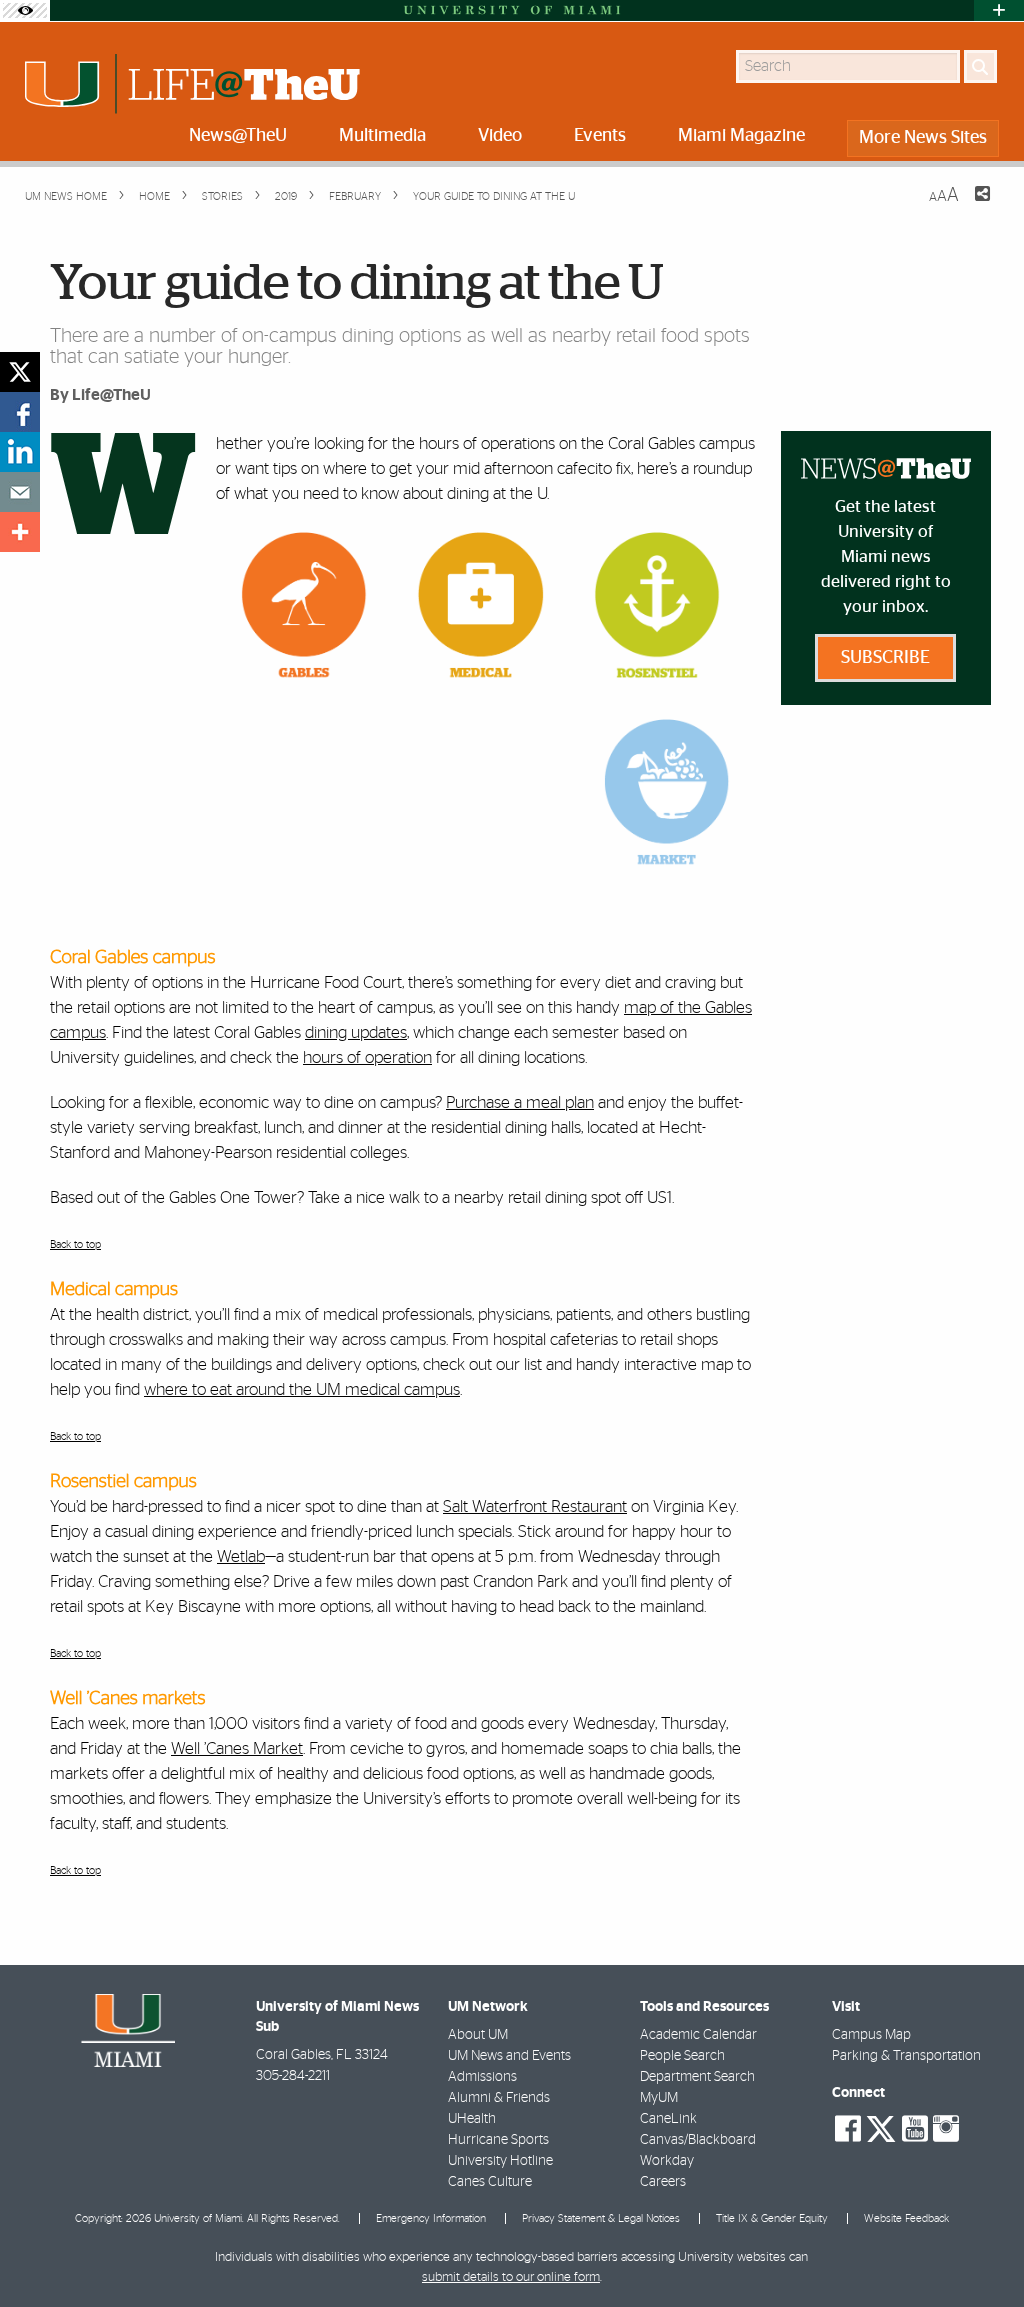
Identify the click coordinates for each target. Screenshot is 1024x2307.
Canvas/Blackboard (698, 2140)
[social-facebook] (848, 2129)
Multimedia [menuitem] (382, 136)
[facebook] (20, 412)
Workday (667, 2161)
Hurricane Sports (498, 2140)
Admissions (482, 2077)
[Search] (980, 66)
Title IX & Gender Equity (772, 2218)
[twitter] (20, 372)
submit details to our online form (511, 2277)
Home (153, 196)
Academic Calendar (698, 2035)
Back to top (75, 1244)
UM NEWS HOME (66, 196)
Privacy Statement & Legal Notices (601, 2218)
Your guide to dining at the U (494, 196)
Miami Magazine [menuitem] (741, 136)
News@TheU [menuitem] (238, 136)
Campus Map (871, 2035)
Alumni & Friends (499, 2098)
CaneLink (668, 2119)
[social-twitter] (881, 2127)
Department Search (697, 2077)
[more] (20, 532)
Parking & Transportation (906, 2056)
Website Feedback (906, 2218)
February (353, 196)
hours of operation (367, 1057)
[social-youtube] (915, 2129)
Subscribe (885, 658)
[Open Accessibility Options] (25, 10)
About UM (478, 2035)
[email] (20, 492)
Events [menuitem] (600, 136)
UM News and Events (509, 2056)
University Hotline (500, 2161)
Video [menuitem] (500, 136)
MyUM (659, 2098)
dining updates (356, 1032)
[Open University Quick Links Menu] (999, 10)
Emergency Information (431, 2218)
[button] (981, 2252)
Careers (663, 2182)
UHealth (472, 2119)
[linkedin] (20, 452)
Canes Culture (490, 2182)
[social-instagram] (946, 2129)
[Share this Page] (970, 206)
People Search (682, 2056)
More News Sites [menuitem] (923, 138)
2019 (284, 196)
